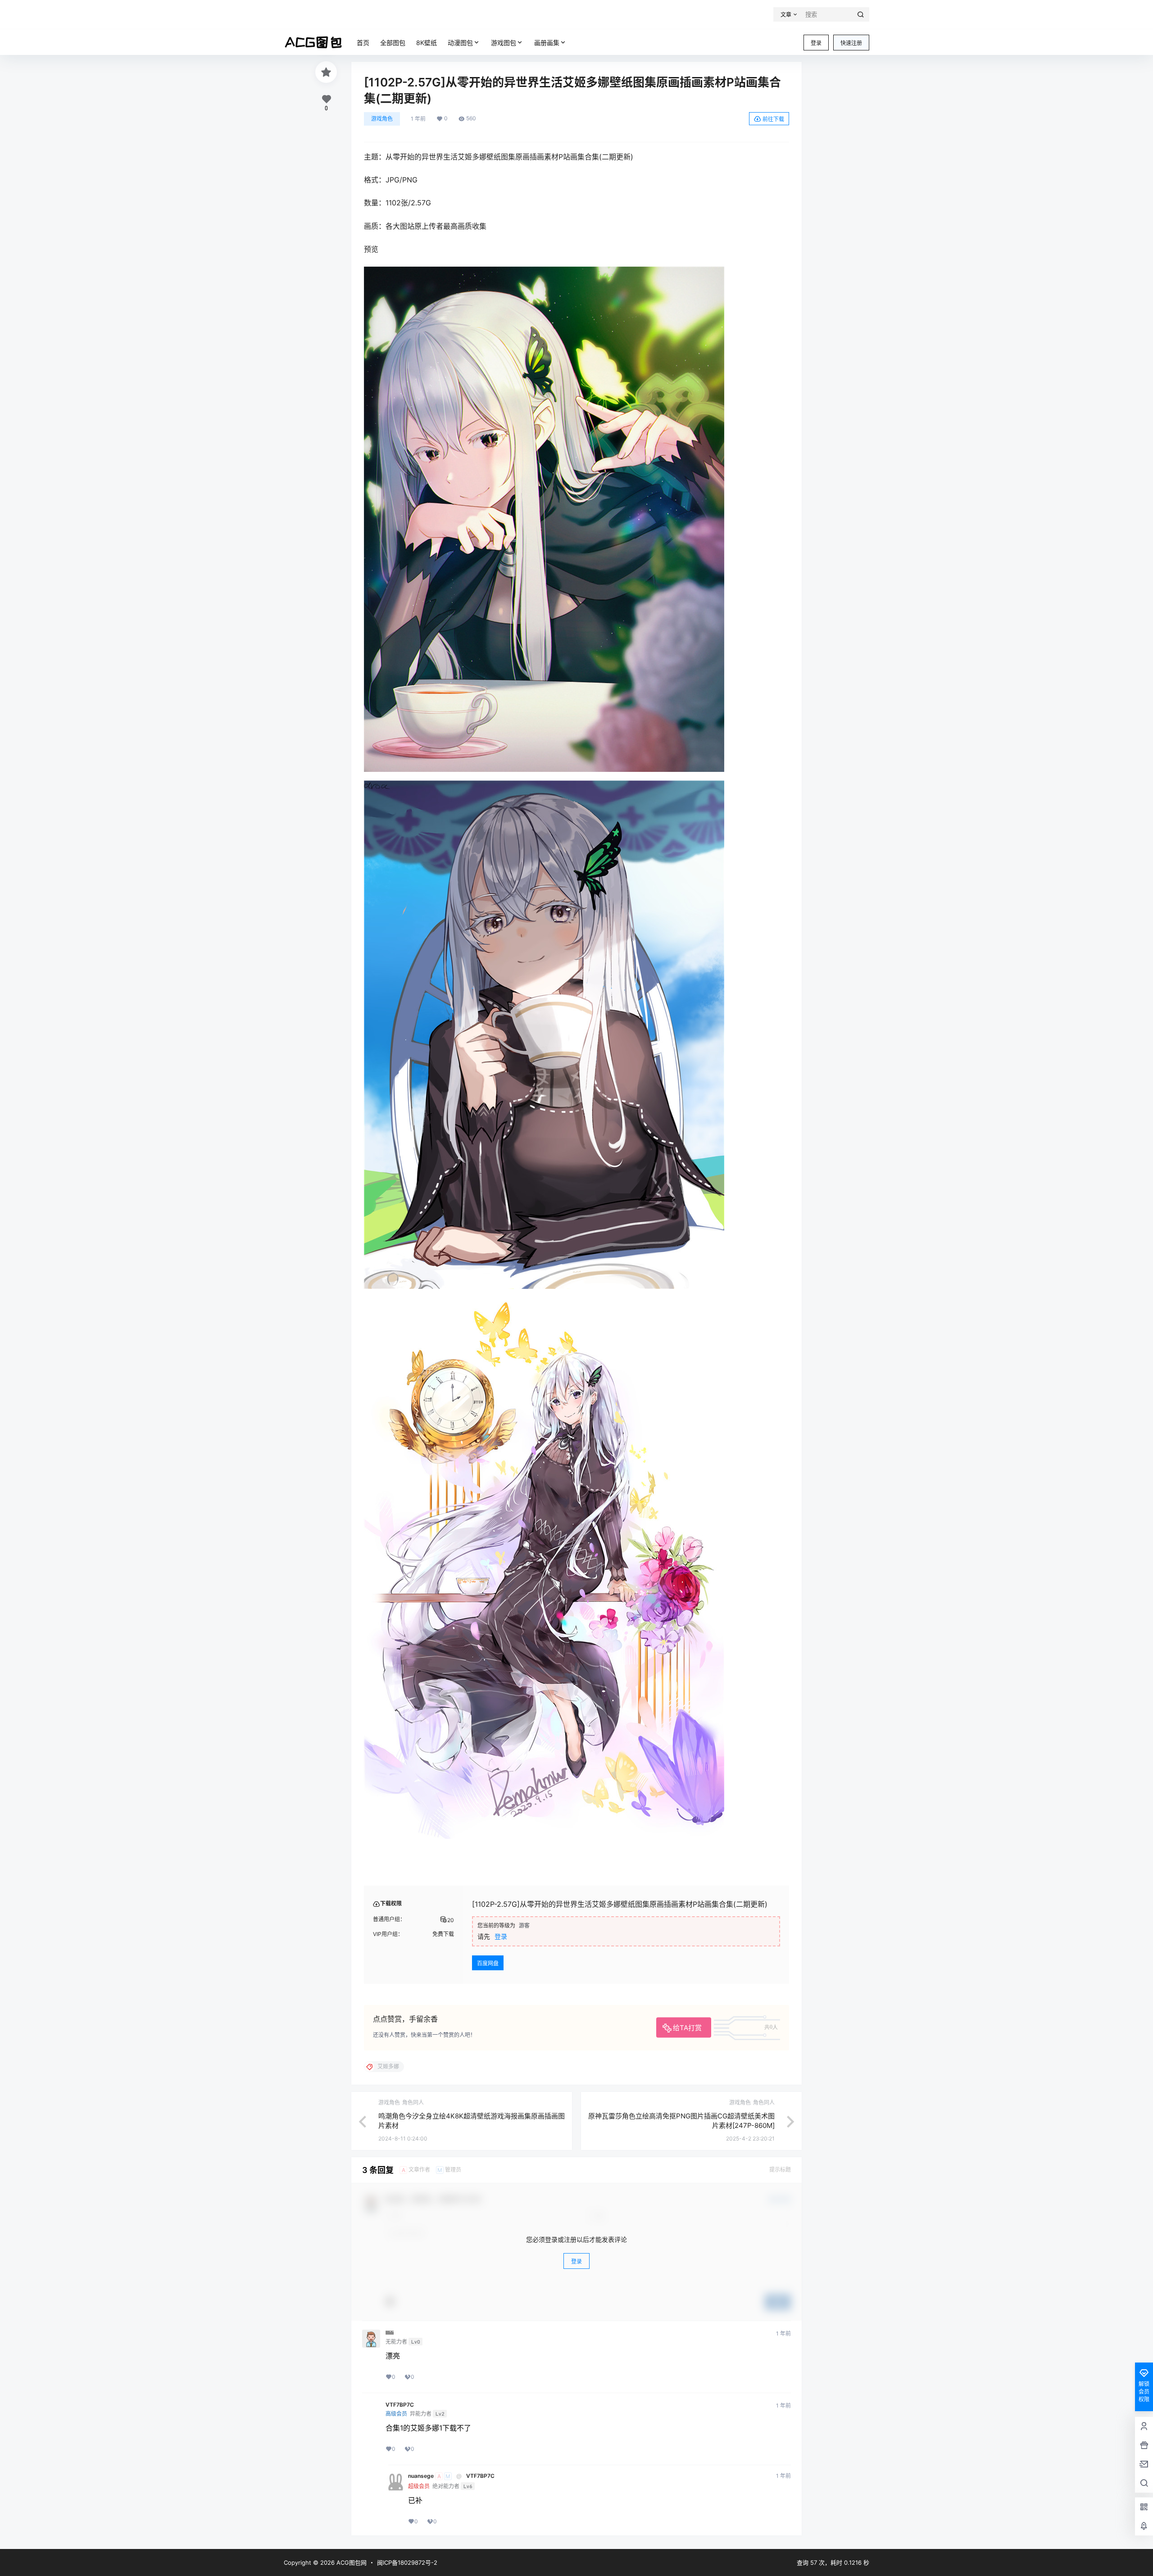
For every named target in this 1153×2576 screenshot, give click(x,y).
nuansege (421, 2476)
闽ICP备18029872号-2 (407, 2562)
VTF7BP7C (400, 2405)
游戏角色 (382, 119)
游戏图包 (504, 43)
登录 (816, 43)
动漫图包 (460, 43)
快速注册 (851, 43)
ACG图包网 (351, 2562)
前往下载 (773, 119)
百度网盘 (488, 1963)
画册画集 (547, 43)
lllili (390, 2333)
